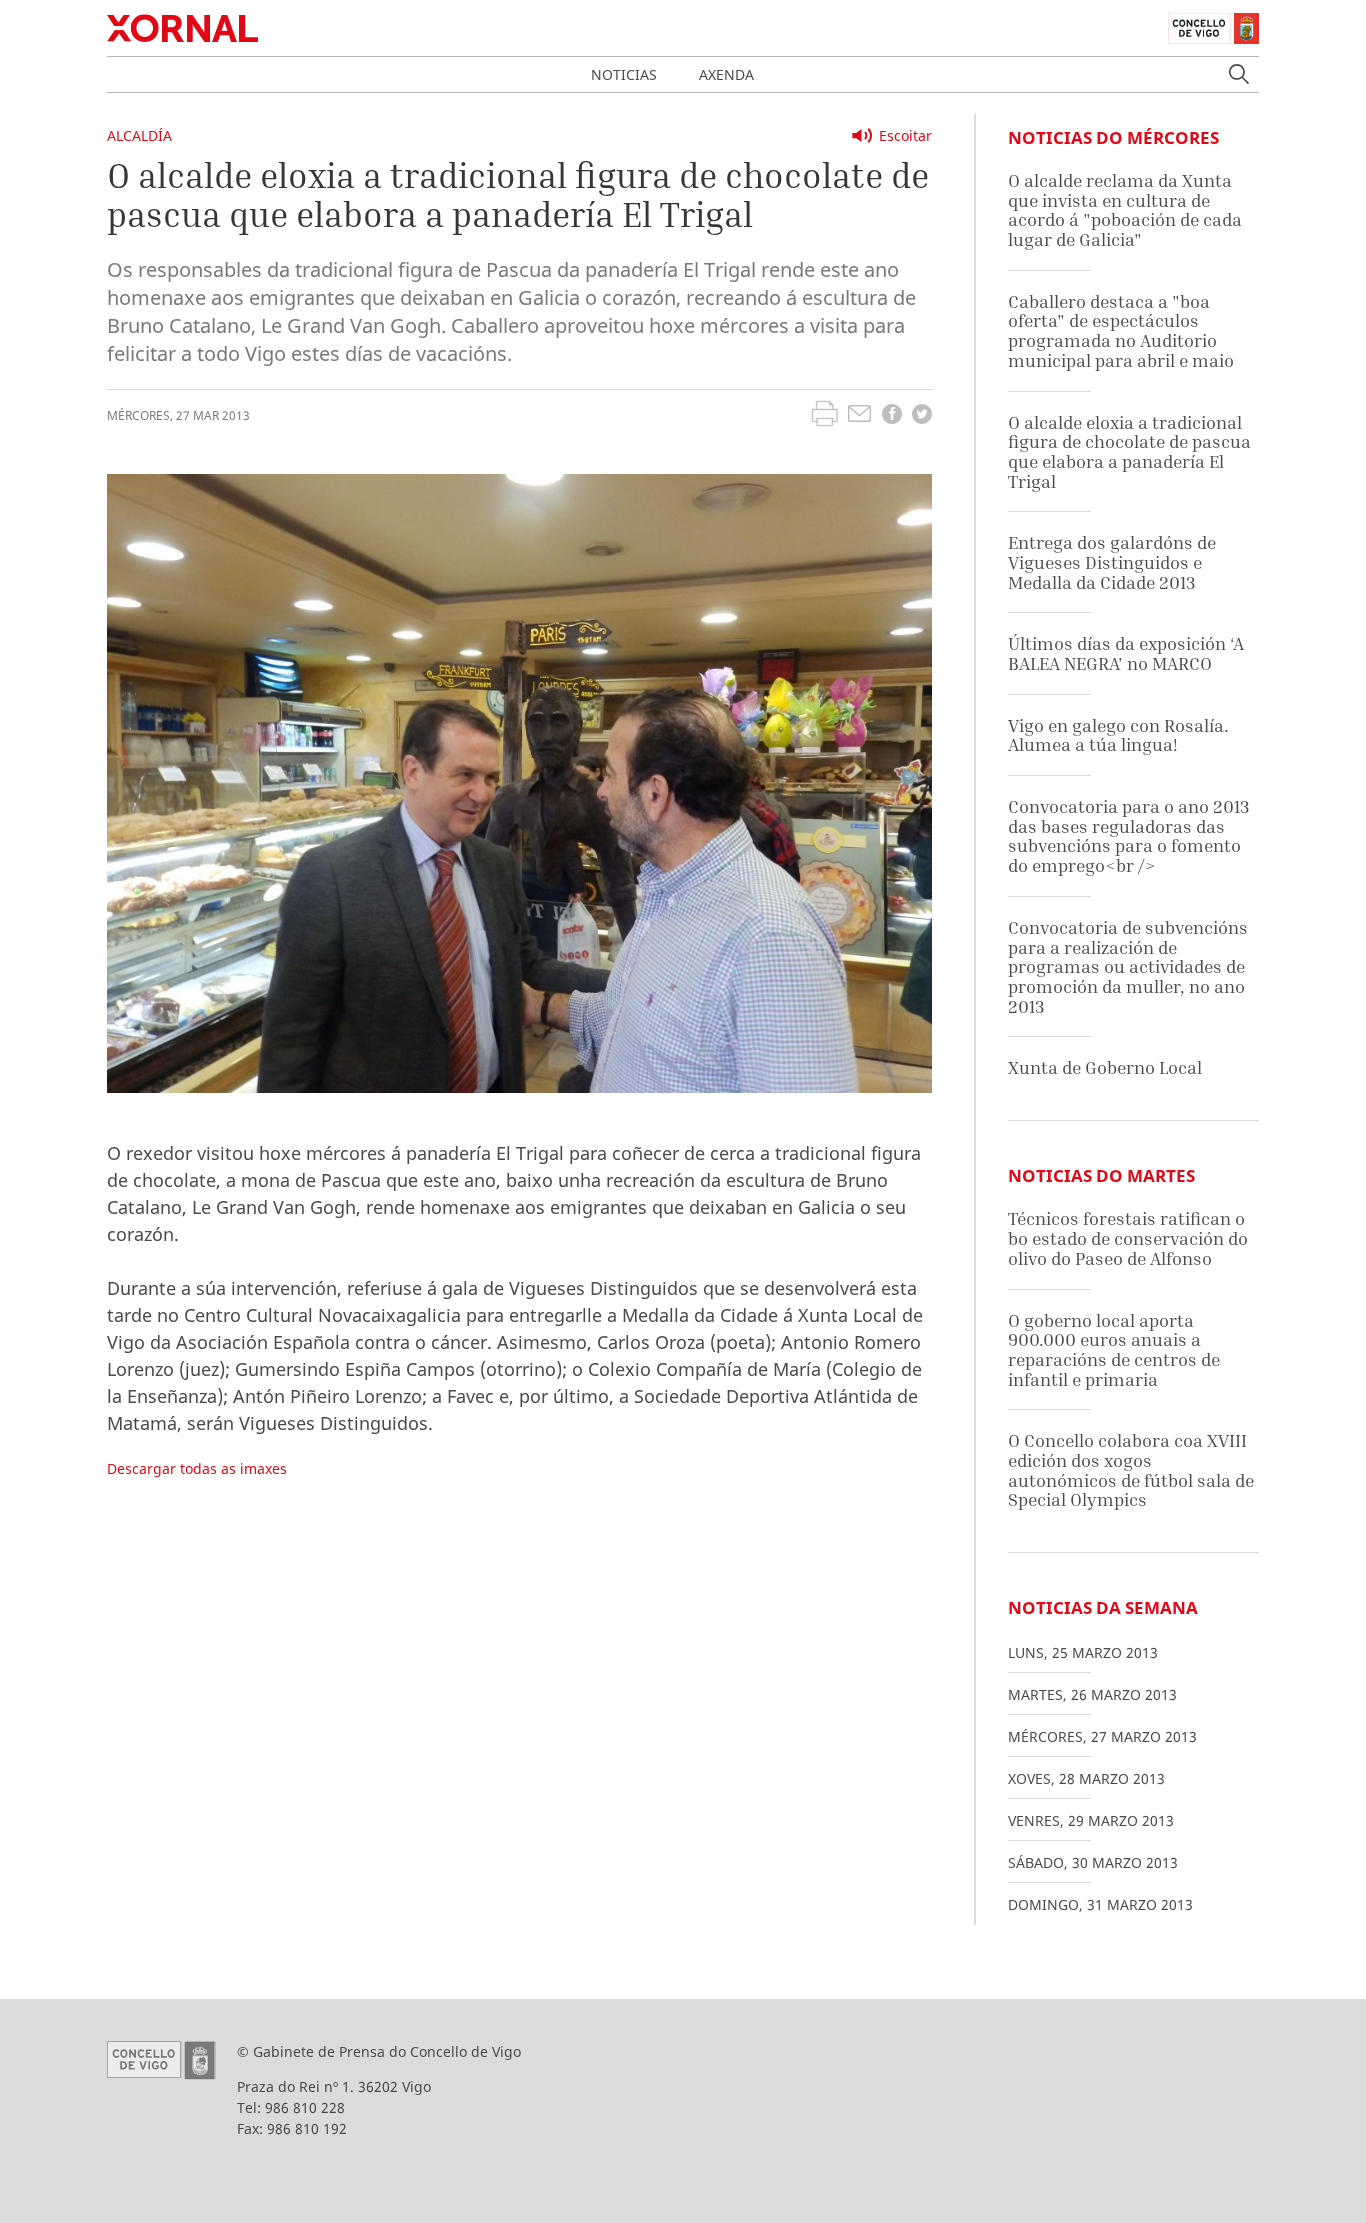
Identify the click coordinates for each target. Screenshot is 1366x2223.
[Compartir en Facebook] (892, 416)
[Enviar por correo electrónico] (859, 416)
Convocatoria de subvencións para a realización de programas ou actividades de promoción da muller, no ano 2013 (1128, 967)
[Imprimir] (824, 416)
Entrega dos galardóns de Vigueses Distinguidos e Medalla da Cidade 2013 (1112, 562)
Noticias (624, 74)
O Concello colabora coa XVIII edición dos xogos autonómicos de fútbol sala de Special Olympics (1131, 1470)
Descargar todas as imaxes (197, 1468)
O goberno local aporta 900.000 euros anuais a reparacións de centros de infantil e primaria (1114, 1350)
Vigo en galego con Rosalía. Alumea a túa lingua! (1118, 735)
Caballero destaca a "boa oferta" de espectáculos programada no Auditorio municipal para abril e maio (1121, 331)
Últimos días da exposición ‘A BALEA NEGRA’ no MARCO (1126, 653)
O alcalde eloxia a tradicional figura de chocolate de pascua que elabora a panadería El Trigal (1129, 452)
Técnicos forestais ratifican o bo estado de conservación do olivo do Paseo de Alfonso (1128, 1238)
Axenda (726, 74)
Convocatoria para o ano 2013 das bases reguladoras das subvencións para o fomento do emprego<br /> (1128, 836)
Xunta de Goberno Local (1105, 1067)
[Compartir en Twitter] (922, 416)
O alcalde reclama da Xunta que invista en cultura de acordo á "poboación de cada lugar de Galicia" (1125, 210)
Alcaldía (139, 135)
